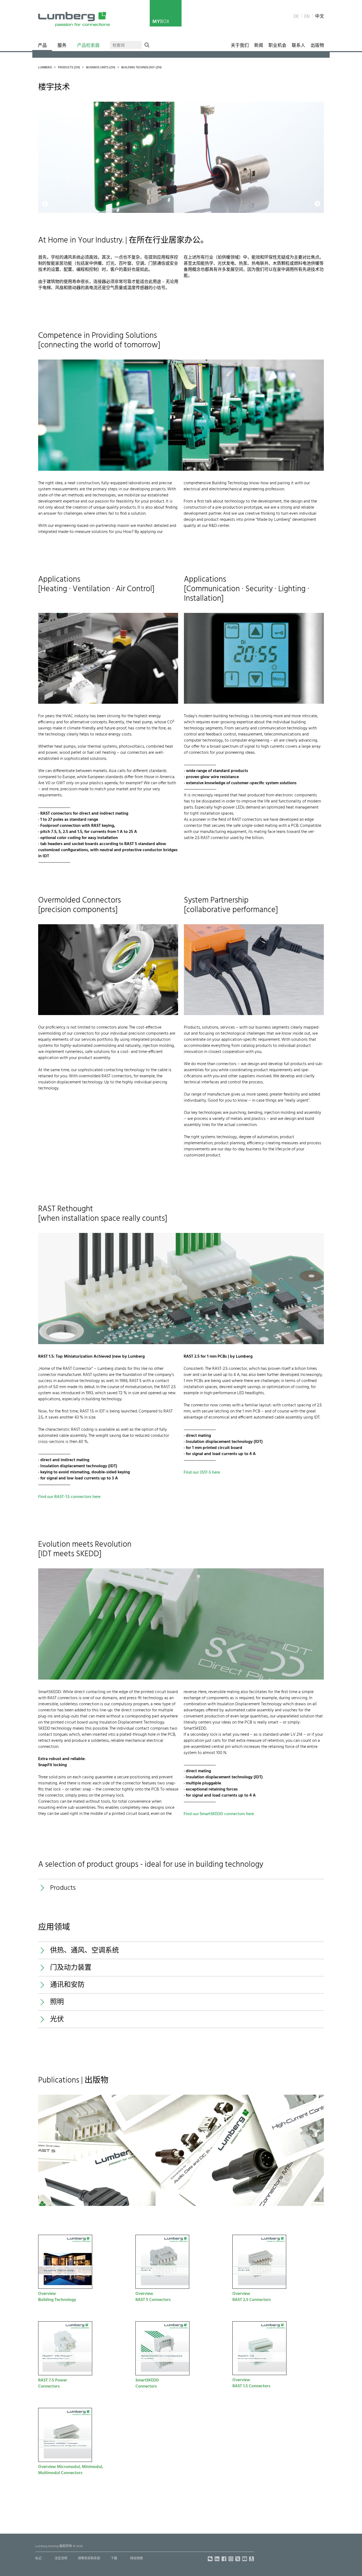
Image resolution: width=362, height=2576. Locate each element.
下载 (114, 2559)
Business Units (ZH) (101, 68)
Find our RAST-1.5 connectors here (69, 1497)
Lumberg (45, 68)
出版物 (317, 46)
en (307, 17)
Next (315, 105)
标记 (38, 2559)
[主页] (74, 19)
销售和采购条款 (89, 2559)
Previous (45, 105)
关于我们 (240, 46)
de (296, 17)
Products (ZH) (69, 68)
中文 (320, 17)
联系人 (299, 46)
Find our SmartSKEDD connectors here (219, 1814)
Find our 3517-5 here (202, 1473)
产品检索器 (88, 46)
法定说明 (61, 2559)
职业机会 (277, 46)
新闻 (259, 46)
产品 (42, 46)
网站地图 (136, 2559)
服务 (62, 46)
